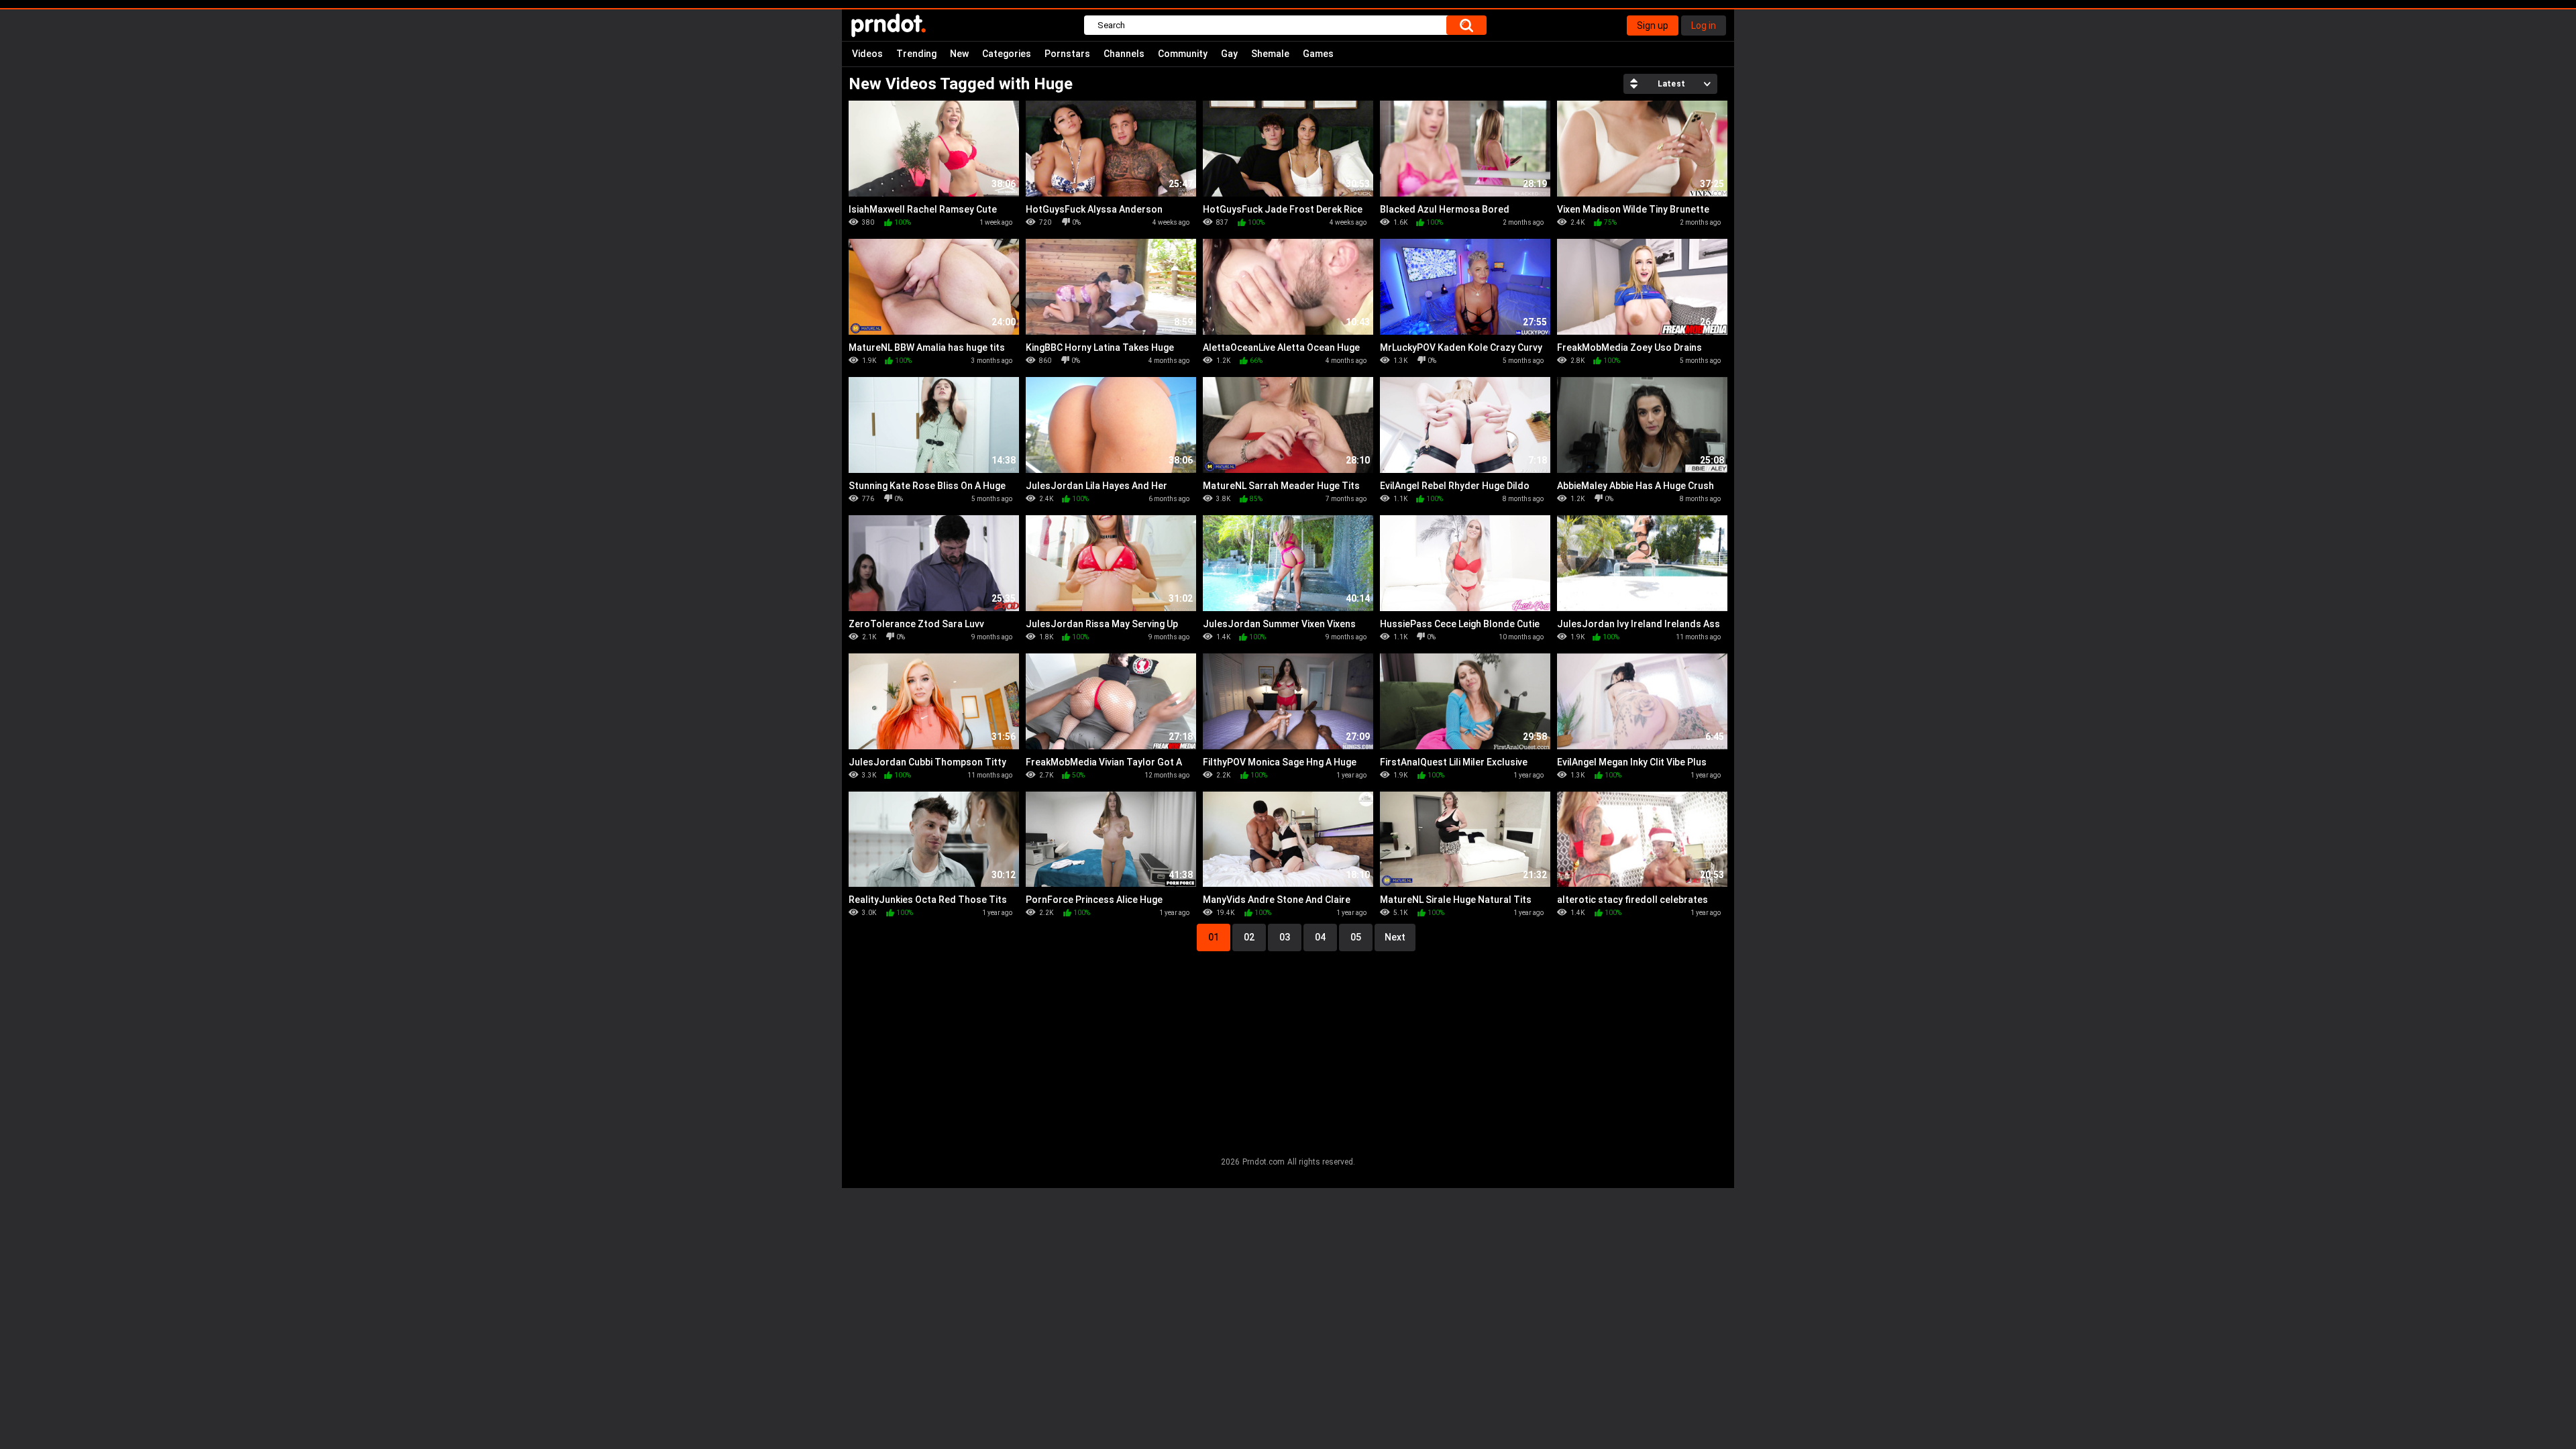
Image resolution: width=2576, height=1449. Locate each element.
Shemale (1270, 54)
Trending (916, 54)
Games (1318, 54)
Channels (1124, 54)
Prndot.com (1264, 1162)
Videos (867, 54)
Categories (1007, 54)
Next (1395, 937)
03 (1285, 937)
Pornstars (1067, 54)
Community (1183, 54)
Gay (1229, 54)
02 (1249, 937)
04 (1320, 937)
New (959, 54)
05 (1356, 937)
